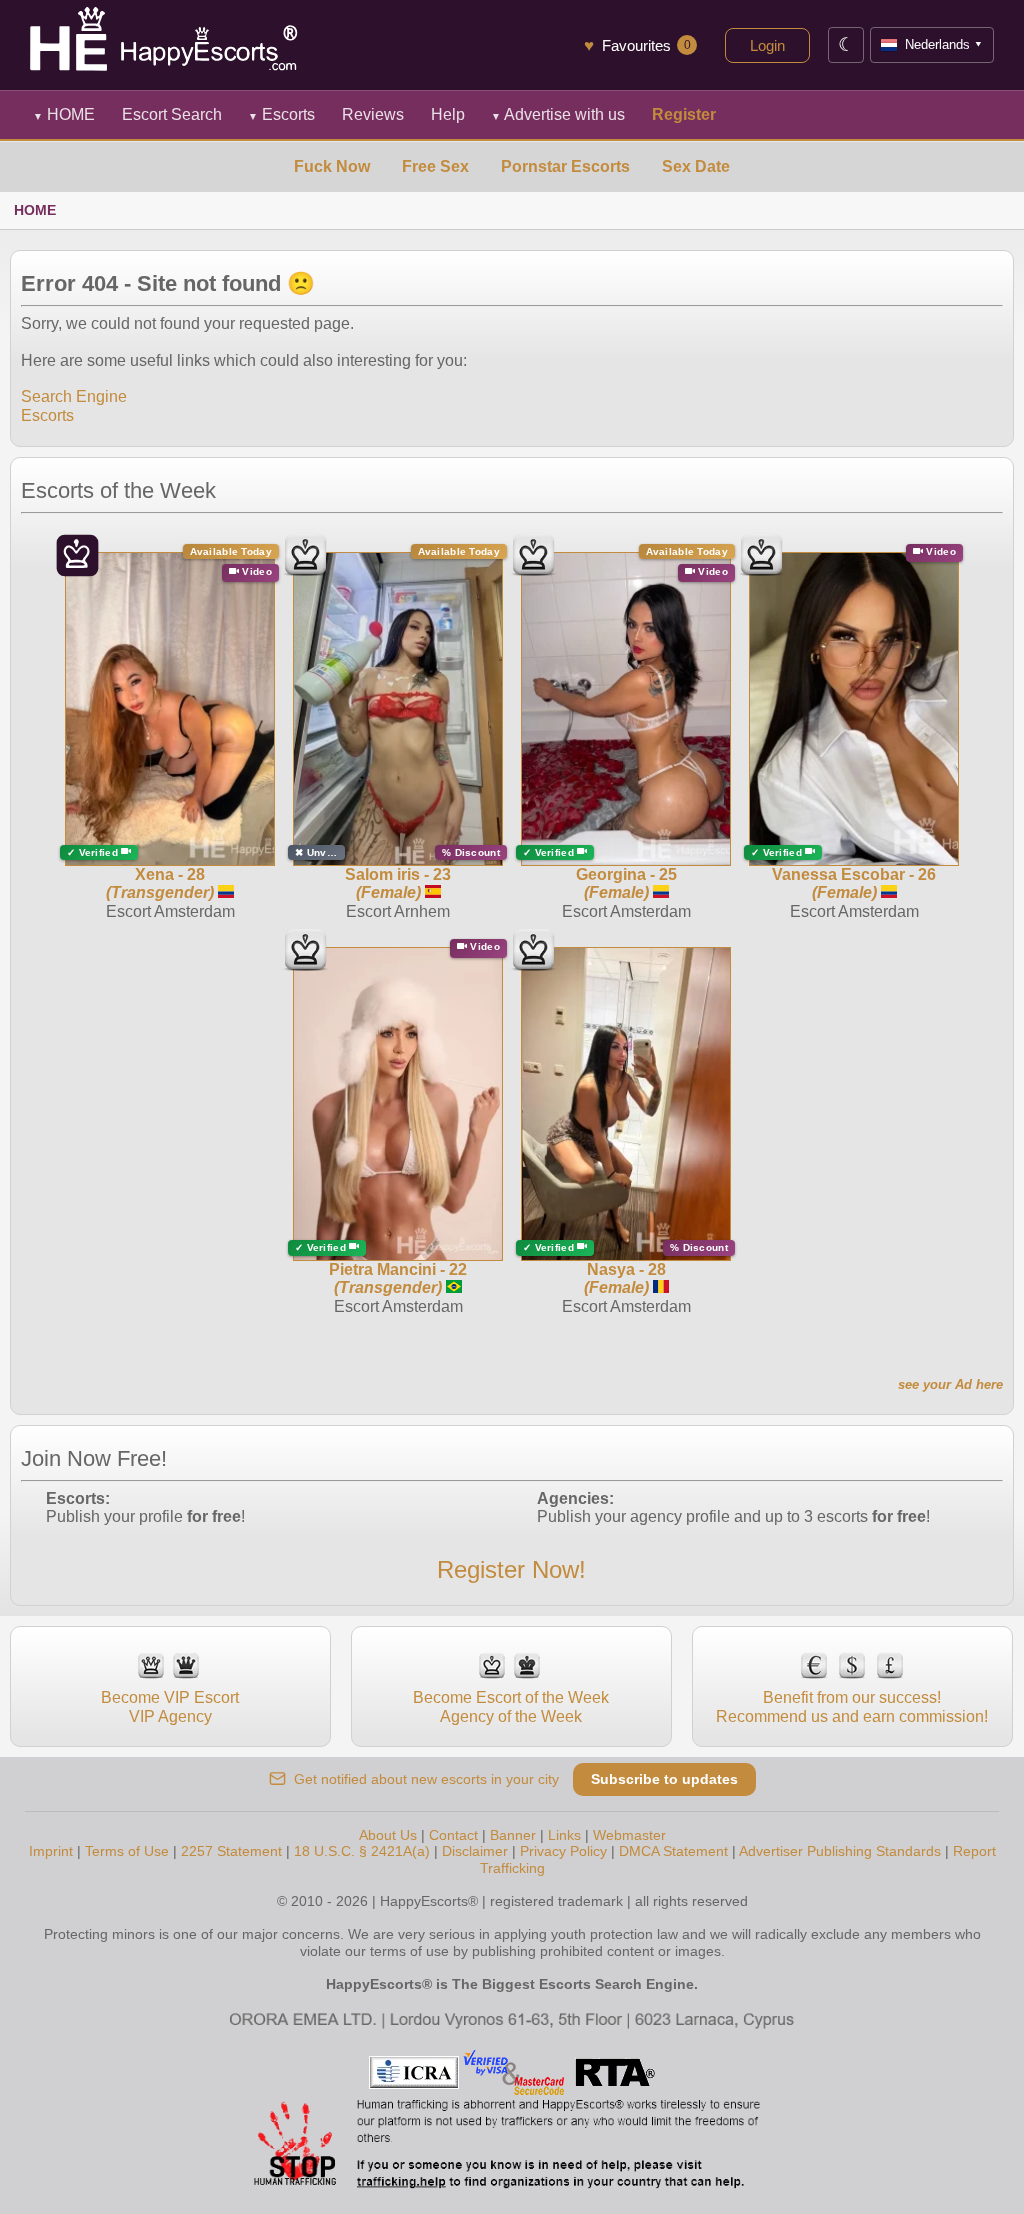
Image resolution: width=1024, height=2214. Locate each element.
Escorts (281, 114)
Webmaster (629, 1835)
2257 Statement (231, 1851)
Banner (513, 1835)
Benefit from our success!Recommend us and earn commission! (852, 1706)
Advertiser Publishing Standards (840, 1851)
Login (767, 45)
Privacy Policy (563, 1851)
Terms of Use (127, 1851)
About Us (388, 1835)
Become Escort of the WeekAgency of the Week (511, 1706)
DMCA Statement (673, 1851)
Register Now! (511, 1569)
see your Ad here (950, 1384)
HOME (64, 114)
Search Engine (74, 396)
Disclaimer (475, 1851)
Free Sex (435, 166)
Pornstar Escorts (565, 166)
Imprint (51, 1851)
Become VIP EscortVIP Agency (170, 1706)
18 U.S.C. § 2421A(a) (362, 1851)
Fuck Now (332, 166)
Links (564, 1835)
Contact (453, 1835)
